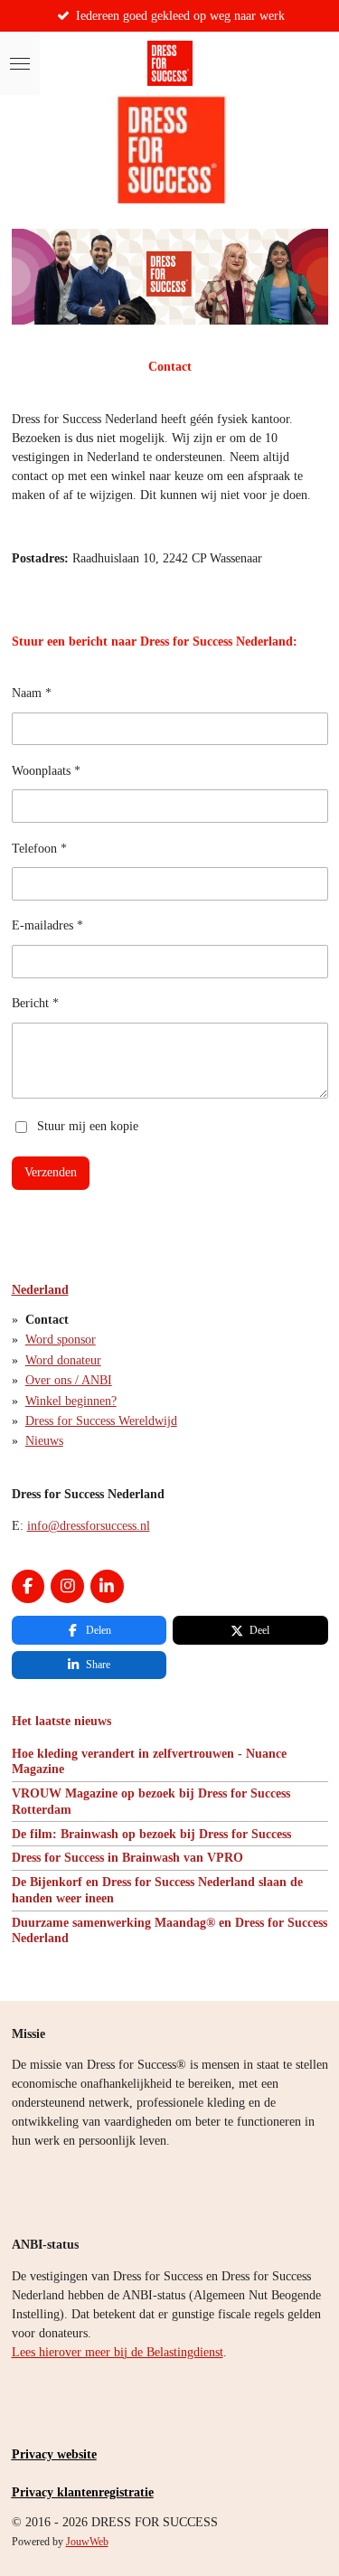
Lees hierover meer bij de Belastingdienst (118, 2352)
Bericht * (35, 1003)
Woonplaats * (46, 771)
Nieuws (44, 1441)
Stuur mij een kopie (88, 1126)
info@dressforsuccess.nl (89, 1526)
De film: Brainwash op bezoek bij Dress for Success (151, 1834)
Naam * (32, 693)
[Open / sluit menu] (20, 63)
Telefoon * (39, 849)
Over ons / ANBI (69, 1380)
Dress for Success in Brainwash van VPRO (127, 1858)
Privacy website (54, 2454)
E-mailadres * (47, 925)
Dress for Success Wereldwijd (101, 1421)
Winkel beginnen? (71, 1401)
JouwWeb (87, 2542)
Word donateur (63, 1360)
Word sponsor (61, 1340)
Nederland (40, 1290)
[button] (312, 245)
